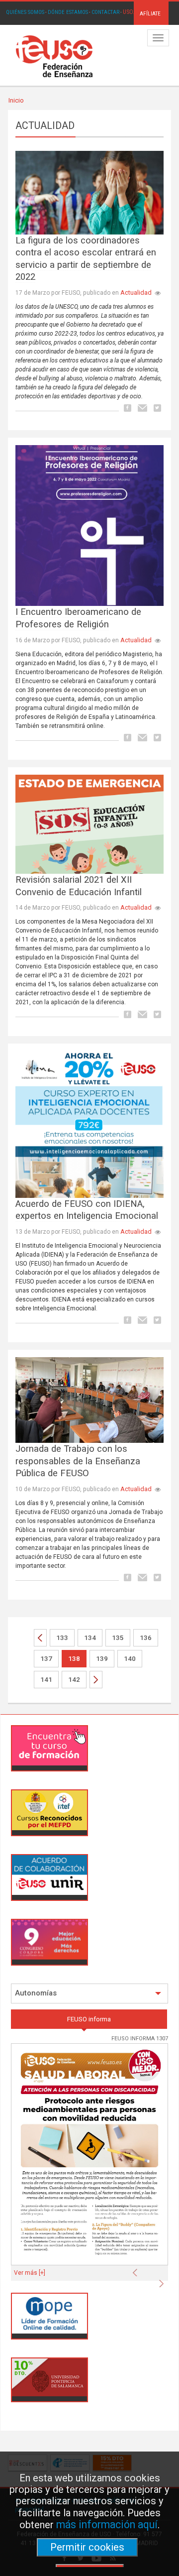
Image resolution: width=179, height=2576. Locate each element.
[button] (137, 2270)
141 (46, 1680)
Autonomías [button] (36, 1993)
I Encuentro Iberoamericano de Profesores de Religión (78, 618)
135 (118, 1638)
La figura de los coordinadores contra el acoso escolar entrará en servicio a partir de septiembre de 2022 (86, 259)
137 (46, 1659)
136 (146, 1638)
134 (90, 1638)
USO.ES (132, 12)
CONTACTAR (105, 12)
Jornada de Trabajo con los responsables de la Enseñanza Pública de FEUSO (78, 1461)
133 (62, 1638)
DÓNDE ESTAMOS (68, 12)
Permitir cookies (87, 2547)
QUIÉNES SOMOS (25, 12)
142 (74, 1680)
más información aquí (107, 2524)
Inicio (16, 100)
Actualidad (136, 293)
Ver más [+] (30, 2273)
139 (102, 1659)
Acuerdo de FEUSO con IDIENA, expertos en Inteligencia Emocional (87, 1210)
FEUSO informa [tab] (89, 2019)
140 (130, 1659)
